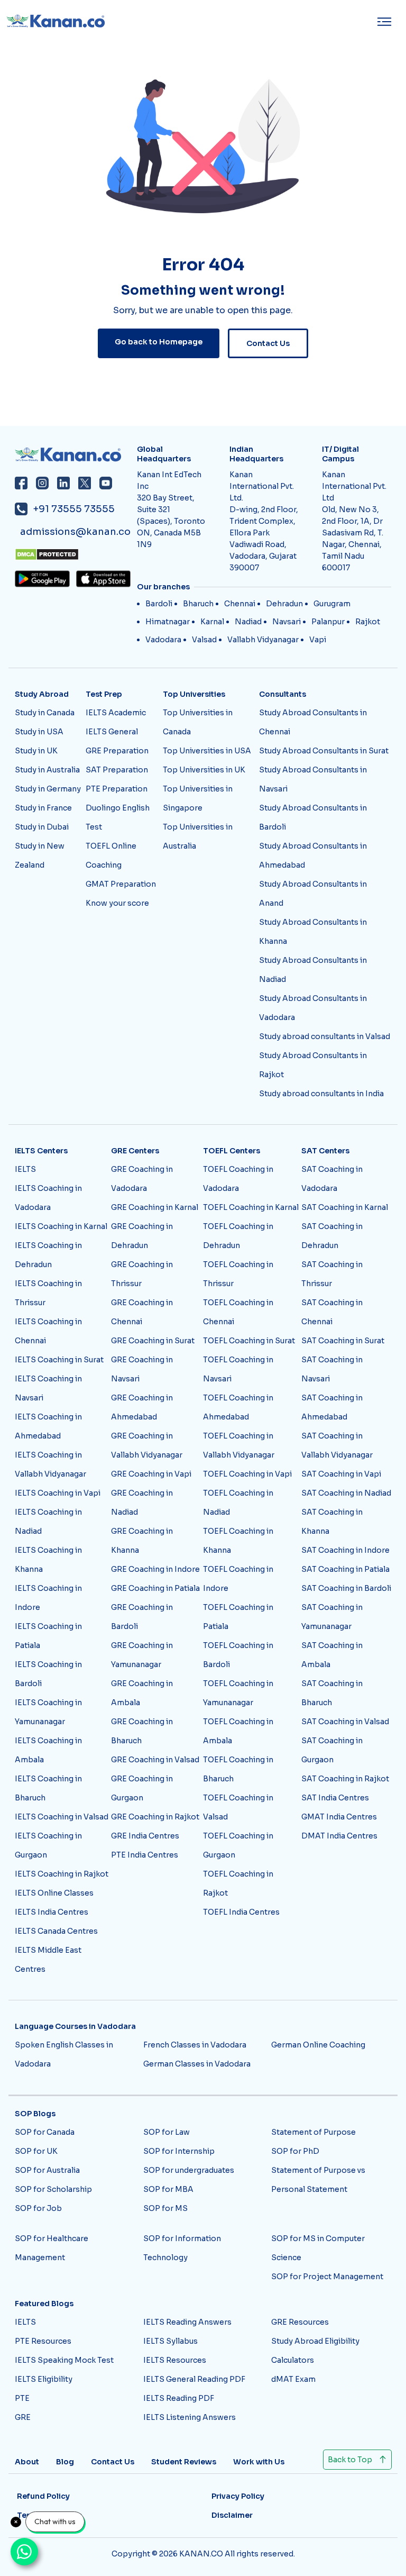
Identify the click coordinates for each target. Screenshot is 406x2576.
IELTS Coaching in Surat (59, 1360)
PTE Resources (43, 2341)
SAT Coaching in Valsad (345, 1722)
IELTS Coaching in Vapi (58, 1493)
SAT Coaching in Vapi (341, 1474)
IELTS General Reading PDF (194, 2379)
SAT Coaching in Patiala (345, 1569)
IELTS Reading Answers (187, 2322)
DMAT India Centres (339, 1836)
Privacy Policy (238, 2496)
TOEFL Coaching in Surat (249, 1341)
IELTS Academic (116, 713)
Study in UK (36, 751)
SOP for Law (167, 2132)
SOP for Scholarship (53, 2189)
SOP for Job (38, 2208)
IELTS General (112, 732)
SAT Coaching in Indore (345, 1550)
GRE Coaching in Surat (153, 1341)
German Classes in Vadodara (197, 2064)
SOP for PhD (295, 2151)
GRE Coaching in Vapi (151, 1474)
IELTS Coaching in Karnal (61, 1226)
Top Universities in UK (204, 770)
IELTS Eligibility (44, 2379)
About (27, 2462)
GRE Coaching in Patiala (155, 1588)
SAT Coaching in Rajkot (345, 1779)
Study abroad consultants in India (321, 1094)
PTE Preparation (117, 789)
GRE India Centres (145, 1836)
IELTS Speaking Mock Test (64, 2360)
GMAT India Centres (339, 1817)
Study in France (43, 808)
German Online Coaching (318, 2045)
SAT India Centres (335, 1798)
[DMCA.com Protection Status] (73, 554)
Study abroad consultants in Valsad (325, 1036)
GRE (23, 2417)
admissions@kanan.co (75, 532)
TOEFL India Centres (241, 1912)
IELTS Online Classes (54, 1893)
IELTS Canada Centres (56, 1931)
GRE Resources (300, 2322)
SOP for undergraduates (189, 2170)
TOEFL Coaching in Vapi (247, 1474)
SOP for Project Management (327, 2277)
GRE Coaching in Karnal (155, 1207)
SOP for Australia (47, 2170)
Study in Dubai (42, 827)
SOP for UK (36, 2151)
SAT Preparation (117, 770)
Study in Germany (48, 789)
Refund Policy (43, 2496)
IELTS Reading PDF (179, 2398)
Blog (65, 2462)
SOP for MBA (168, 2189)
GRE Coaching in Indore (155, 1569)
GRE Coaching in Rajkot (155, 1817)
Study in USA (39, 732)
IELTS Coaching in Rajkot (62, 1874)
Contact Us (268, 343)
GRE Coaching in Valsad (155, 1760)
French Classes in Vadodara (195, 2045)
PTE (22, 2398)
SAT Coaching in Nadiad (346, 1493)
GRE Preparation (117, 751)
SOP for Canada (45, 2132)
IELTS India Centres (52, 1912)
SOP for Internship (179, 2151)
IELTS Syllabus (170, 2341)
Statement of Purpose (313, 2132)
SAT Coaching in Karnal (345, 1207)
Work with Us (259, 2462)
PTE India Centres (145, 1855)
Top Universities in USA (207, 751)
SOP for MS (165, 2208)
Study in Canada (45, 713)
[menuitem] (387, 22)
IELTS (25, 1169)
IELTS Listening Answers (190, 2417)
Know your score (117, 903)
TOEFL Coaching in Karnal (251, 1207)
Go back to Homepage (159, 342)
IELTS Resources (175, 2360)
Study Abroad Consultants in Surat (324, 751)
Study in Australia (47, 770)
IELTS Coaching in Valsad (62, 1817)
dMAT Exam (293, 2379)
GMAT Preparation (121, 884)
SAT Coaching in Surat (343, 1341)
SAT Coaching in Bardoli (346, 1588)
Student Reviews (184, 2462)
